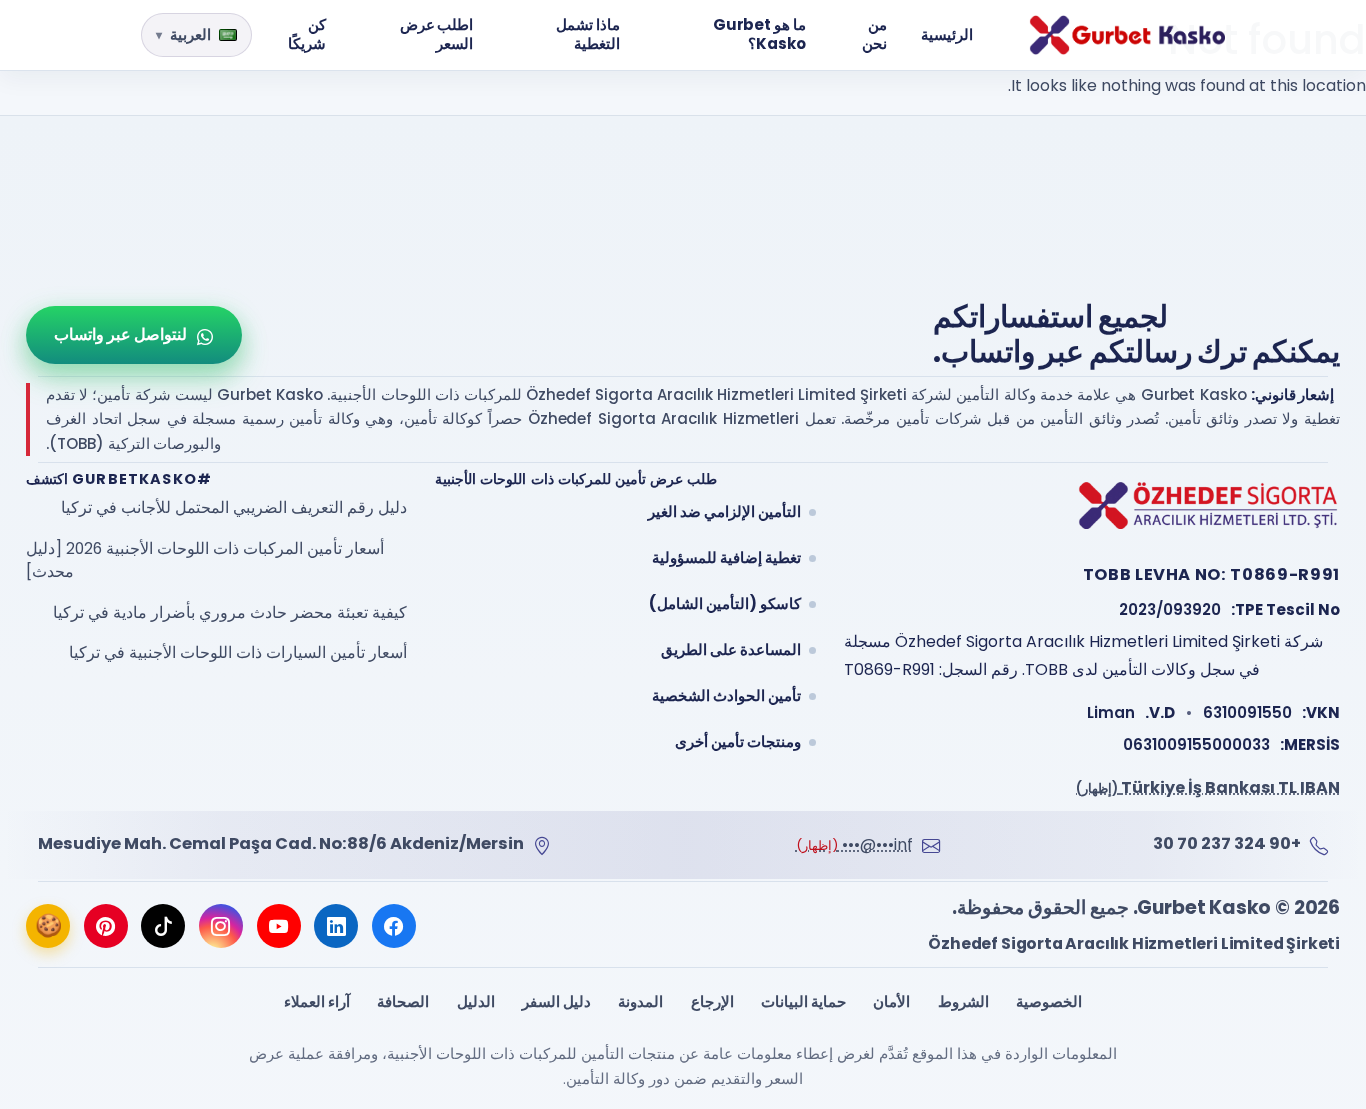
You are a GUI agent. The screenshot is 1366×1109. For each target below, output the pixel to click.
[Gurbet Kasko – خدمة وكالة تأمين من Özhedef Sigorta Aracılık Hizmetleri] (1127, 35)
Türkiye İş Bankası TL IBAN (1208, 787)
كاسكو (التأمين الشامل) (725, 603)
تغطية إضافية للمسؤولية (726, 557)
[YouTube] (279, 926)
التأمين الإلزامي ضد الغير (724, 511)
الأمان (891, 1001)
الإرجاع (712, 1001)
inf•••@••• (854, 844)
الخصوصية (1049, 1001)
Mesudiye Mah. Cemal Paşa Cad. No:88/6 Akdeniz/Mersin (281, 843)
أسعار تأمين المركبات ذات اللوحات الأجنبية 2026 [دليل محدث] (205, 560)
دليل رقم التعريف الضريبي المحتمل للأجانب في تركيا (234, 507)
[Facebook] (394, 926)
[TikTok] (163, 926)
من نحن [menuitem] (874, 34)
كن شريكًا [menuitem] (307, 34)
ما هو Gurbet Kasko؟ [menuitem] (759, 34)
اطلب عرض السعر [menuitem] (437, 34)
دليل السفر (556, 1001)
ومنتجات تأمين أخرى (738, 741)
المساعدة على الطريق (731, 649)
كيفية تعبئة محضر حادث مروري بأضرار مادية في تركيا (230, 612)
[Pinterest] (106, 926)
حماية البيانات (803, 1001)
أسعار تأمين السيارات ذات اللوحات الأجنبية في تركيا (238, 652)
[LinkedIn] (336, 926)
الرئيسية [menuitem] (947, 34)
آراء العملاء (317, 1001)
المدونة (640, 1001)
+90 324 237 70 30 (1227, 843)
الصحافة (403, 1001)
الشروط (963, 1001)
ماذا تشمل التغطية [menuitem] (588, 34)
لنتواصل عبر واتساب (120, 334)
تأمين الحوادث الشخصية (726, 695)
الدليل (476, 1001)
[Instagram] (221, 926)
